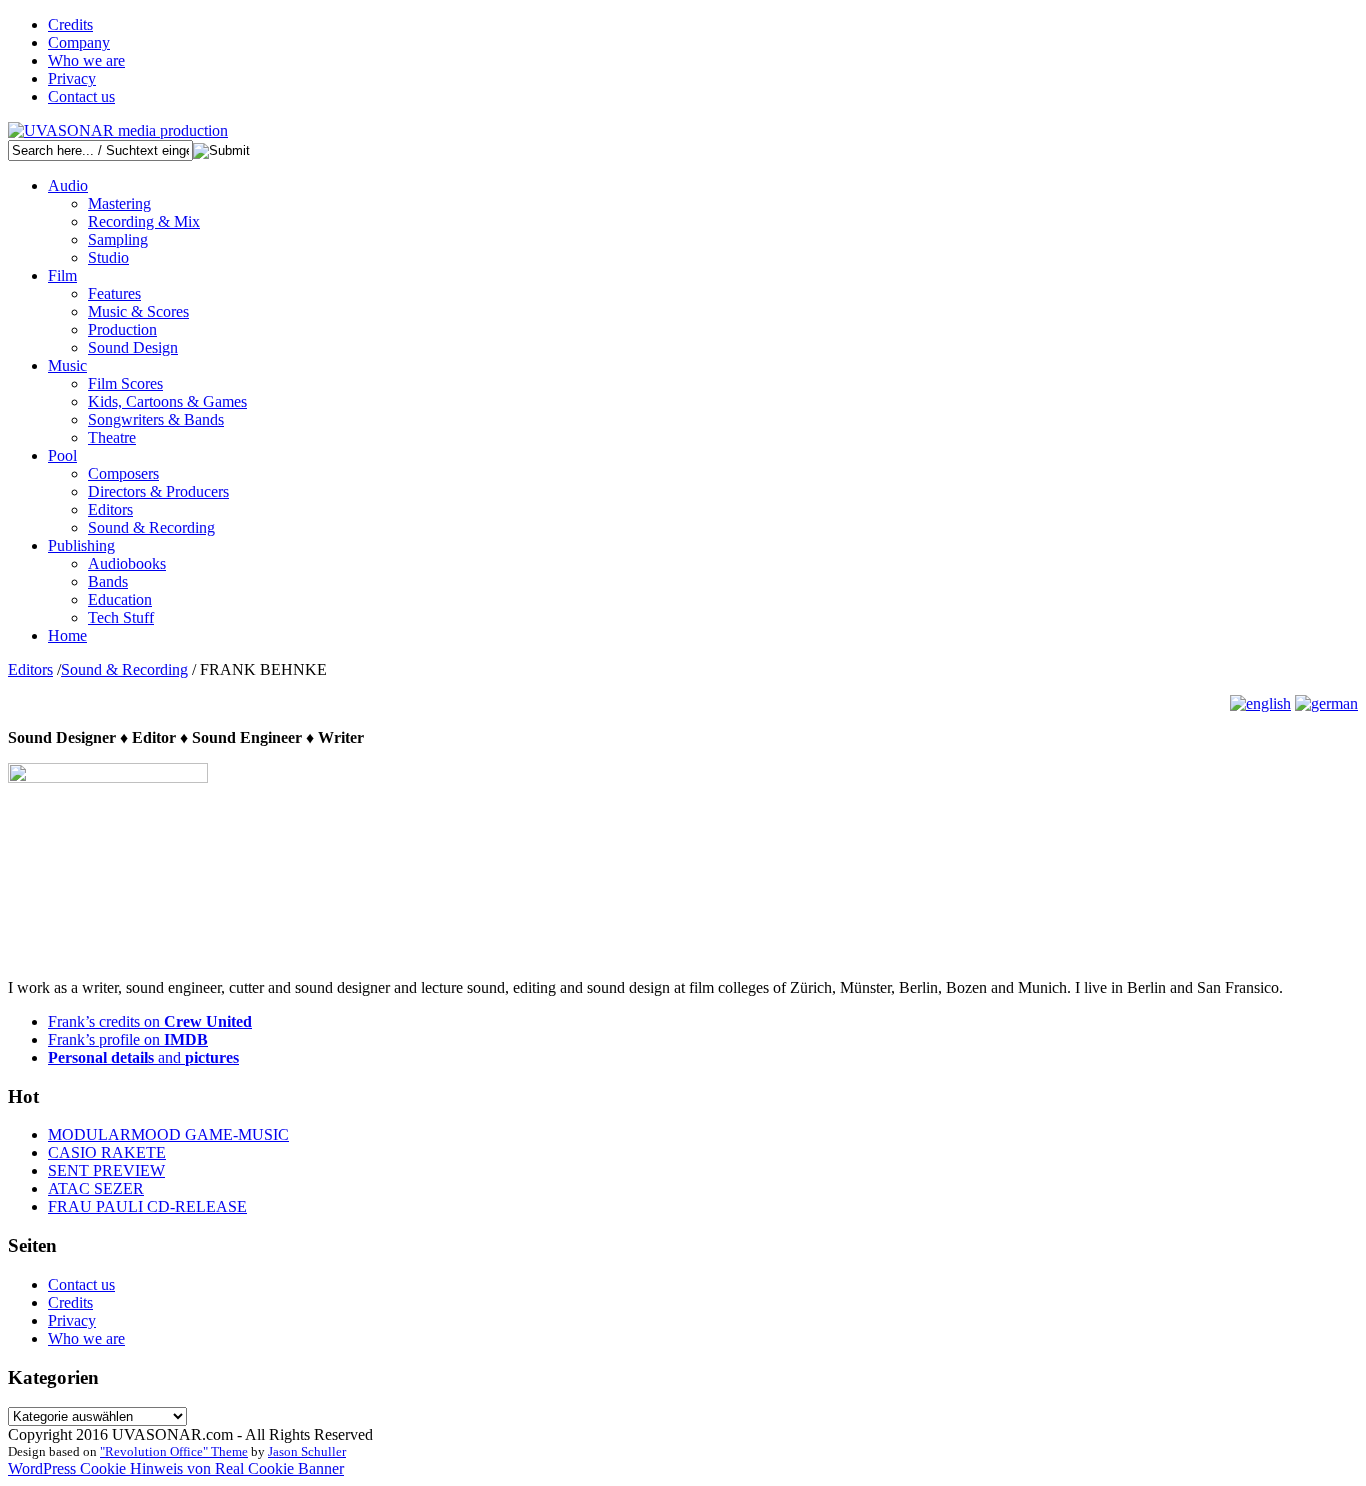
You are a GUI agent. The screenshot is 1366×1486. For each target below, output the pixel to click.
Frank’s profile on (128, 1039)
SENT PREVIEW (106, 1170)
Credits (70, 24)
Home (67, 635)
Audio (68, 185)
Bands (108, 581)
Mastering (119, 203)
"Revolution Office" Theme (174, 1451)
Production (122, 329)
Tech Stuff (121, 617)
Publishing (81, 545)
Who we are (86, 60)
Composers (123, 473)
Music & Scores (138, 311)
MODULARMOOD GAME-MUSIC (168, 1134)
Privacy (72, 78)
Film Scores (125, 383)
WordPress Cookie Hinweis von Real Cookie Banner (176, 1468)
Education (120, 599)
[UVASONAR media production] (118, 130)
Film (62, 275)
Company (79, 42)
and (143, 1057)
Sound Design (133, 347)
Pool (62, 455)
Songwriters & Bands (156, 419)
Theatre (112, 437)
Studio (108, 257)
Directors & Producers (158, 491)
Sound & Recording (151, 527)
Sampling (118, 239)
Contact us (81, 96)
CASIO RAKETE (107, 1152)
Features (114, 293)
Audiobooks (127, 563)
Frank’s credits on (150, 1021)
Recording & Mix (144, 221)
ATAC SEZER (96, 1188)
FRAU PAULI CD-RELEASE (147, 1206)
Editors (110, 509)
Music (67, 365)
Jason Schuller (307, 1451)
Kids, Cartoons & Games (167, 401)
